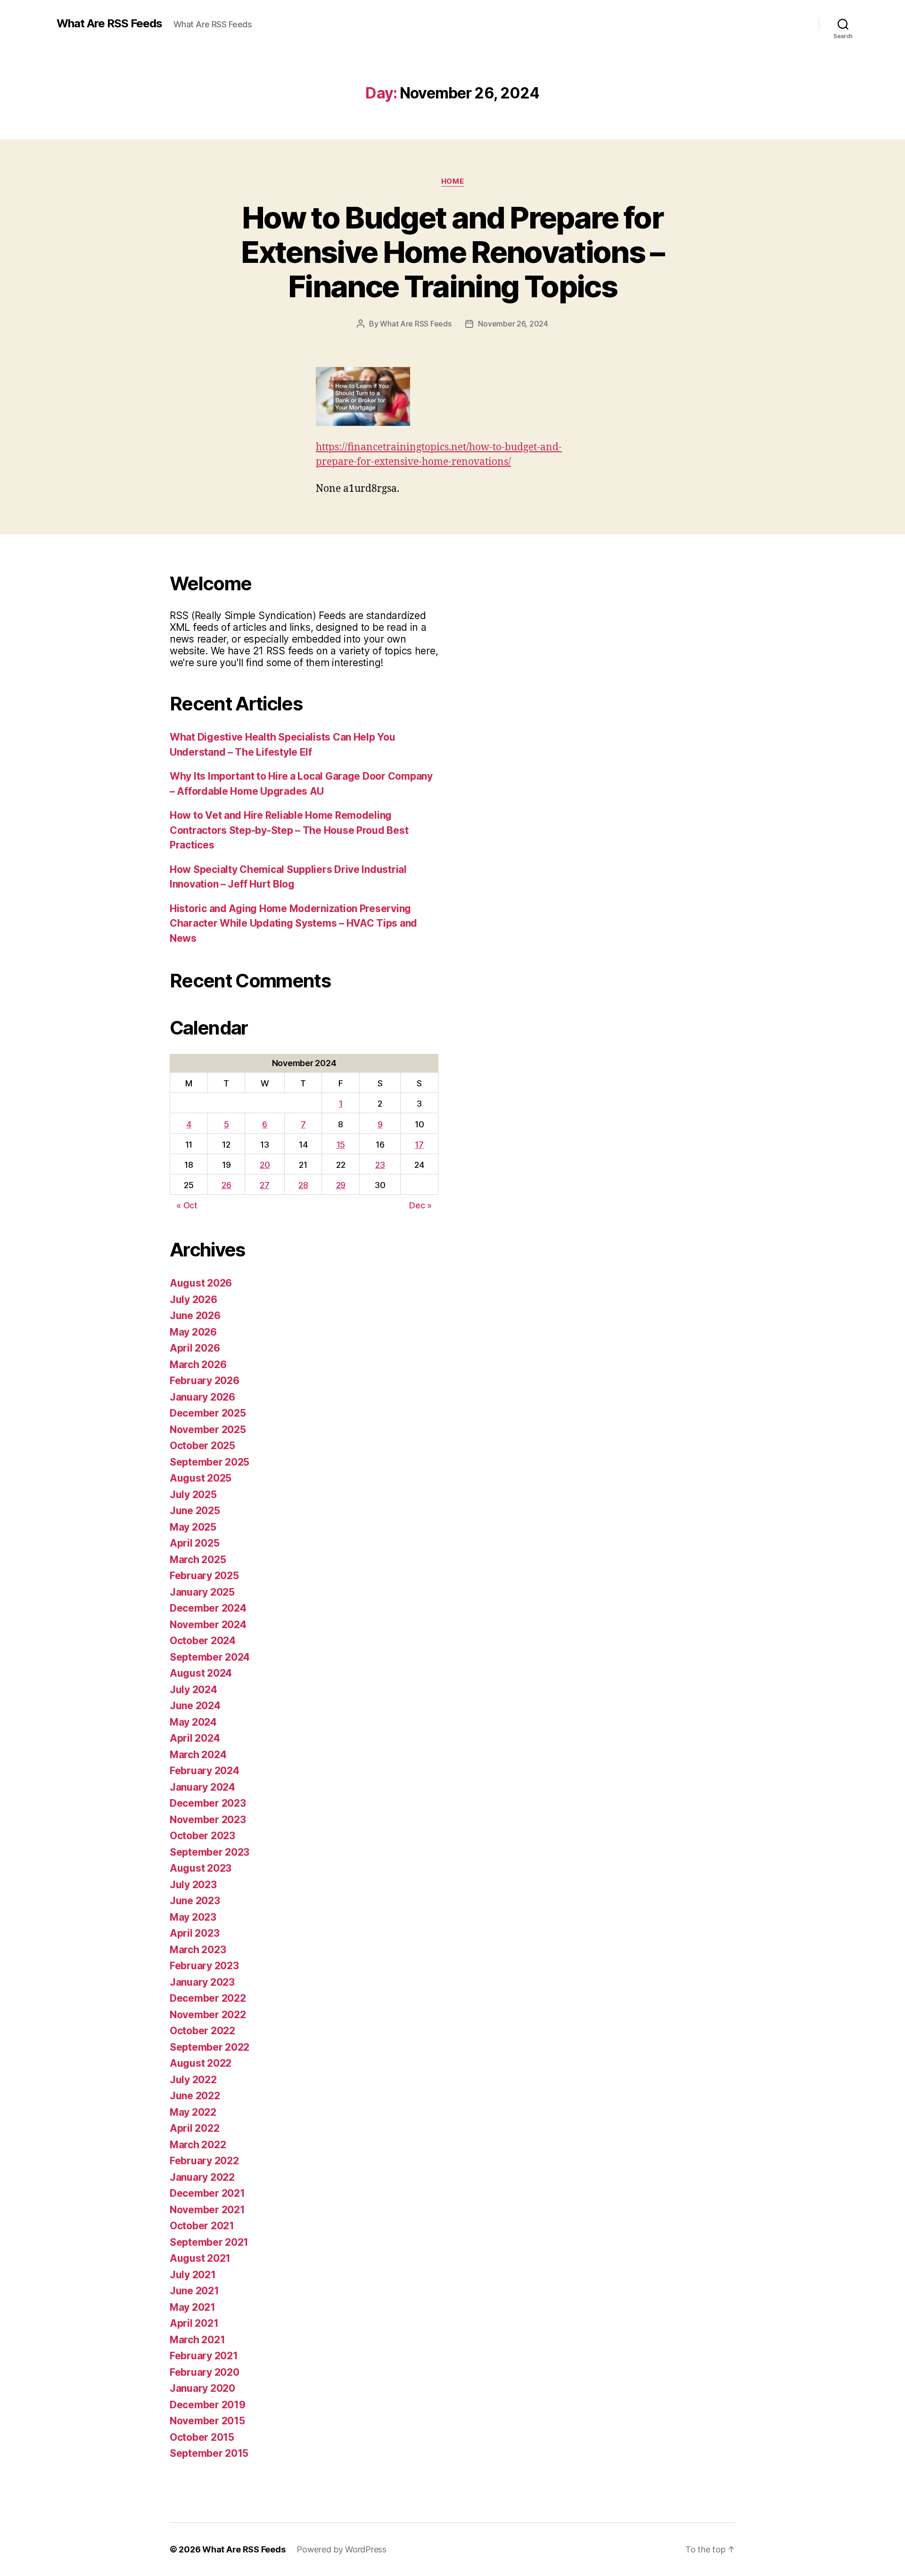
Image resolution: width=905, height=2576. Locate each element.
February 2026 (205, 1381)
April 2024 (195, 1738)
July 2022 (193, 2080)
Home (452, 181)
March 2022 (198, 2145)
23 (380, 1165)
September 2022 (210, 2047)
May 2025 (193, 1527)
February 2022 (204, 2161)
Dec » (420, 1205)
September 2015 (209, 2453)
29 (341, 1185)
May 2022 (193, 2112)
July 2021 (193, 2275)
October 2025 (202, 1446)
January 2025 (202, 1592)
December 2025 (208, 1413)
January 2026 (202, 1397)
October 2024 (203, 1641)
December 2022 (208, 1998)
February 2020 (205, 2372)
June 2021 (194, 2291)
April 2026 (195, 1348)
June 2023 (195, 1901)
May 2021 (193, 2307)
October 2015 (202, 2437)
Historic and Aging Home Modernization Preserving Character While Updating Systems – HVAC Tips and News (293, 923)
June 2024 (195, 1706)
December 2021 (207, 2193)
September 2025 (210, 1462)
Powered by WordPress (341, 2549)
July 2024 (193, 1690)
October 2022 (202, 2031)
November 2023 (208, 1820)
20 (265, 1165)
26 (226, 1185)
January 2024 (202, 1787)
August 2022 (201, 2063)
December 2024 (208, 1608)
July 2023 (193, 1885)
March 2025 (198, 1560)
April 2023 (194, 1933)
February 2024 (205, 1771)
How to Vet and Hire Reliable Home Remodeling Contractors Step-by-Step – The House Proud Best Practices (289, 830)
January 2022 (202, 2177)
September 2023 (210, 1852)
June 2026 (195, 1316)
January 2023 (202, 1982)
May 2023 (193, 1917)
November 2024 (208, 1625)
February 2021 (204, 2356)
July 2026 (193, 1300)
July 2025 (193, 1495)
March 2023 (198, 1950)
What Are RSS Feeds (109, 24)
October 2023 (202, 1836)
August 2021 (200, 2258)
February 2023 (204, 1966)
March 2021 (197, 2340)
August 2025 (201, 1478)
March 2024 (198, 1755)
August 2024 (201, 1673)
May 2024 (193, 1722)
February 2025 (204, 1576)
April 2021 (194, 2323)
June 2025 (195, 1511)
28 (303, 1185)
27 (264, 1185)
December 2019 (208, 2405)
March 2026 (198, 1365)
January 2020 (202, 2388)
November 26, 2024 (513, 324)
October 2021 (202, 2226)
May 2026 (193, 1332)
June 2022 (195, 2096)
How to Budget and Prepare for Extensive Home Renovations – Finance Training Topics (452, 252)
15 (341, 1145)
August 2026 (201, 1283)
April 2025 (194, 1543)
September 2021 (209, 2242)
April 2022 (194, 2128)
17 (419, 1145)
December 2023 (208, 1803)
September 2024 (210, 1657)
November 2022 (208, 2015)
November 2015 (207, 2421)
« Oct (187, 1205)
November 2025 (208, 1430)
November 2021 (207, 2210)
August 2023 (201, 1868)
